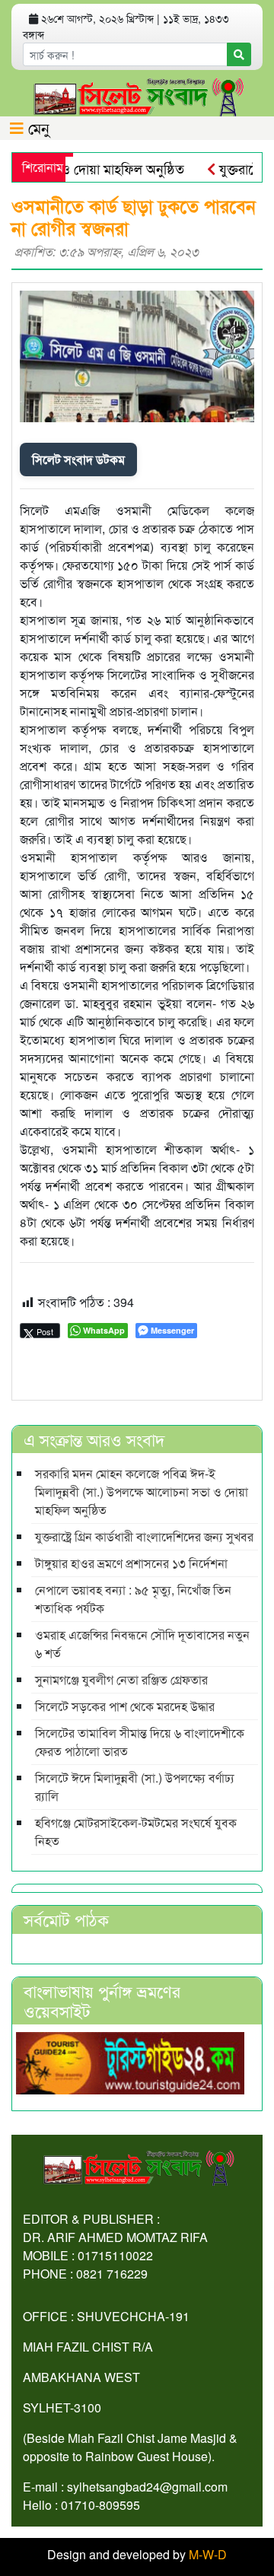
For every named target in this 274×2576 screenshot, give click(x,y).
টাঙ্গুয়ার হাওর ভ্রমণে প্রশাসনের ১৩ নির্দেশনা (131, 1563)
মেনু (37, 127)
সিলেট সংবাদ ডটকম (78, 459)
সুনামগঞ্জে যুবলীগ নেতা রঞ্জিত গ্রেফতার (121, 1679)
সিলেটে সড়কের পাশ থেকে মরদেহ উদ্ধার (125, 1706)
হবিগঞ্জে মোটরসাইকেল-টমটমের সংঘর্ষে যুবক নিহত (136, 1832)
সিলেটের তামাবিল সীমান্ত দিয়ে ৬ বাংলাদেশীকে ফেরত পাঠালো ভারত (140, 1742)
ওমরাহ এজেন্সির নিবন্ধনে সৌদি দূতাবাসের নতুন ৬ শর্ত (142, 1644)
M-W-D (208, 2554)
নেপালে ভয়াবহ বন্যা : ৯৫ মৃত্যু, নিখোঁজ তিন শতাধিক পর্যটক (133, 1599)
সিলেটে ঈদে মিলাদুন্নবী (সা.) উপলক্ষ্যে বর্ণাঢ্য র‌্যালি (135, 1787)
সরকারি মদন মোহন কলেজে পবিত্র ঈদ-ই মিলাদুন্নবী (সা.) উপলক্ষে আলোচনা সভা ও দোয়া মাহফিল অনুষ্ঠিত (142, 1492)
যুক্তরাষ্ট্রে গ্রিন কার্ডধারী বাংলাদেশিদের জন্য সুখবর (144, 1536)
